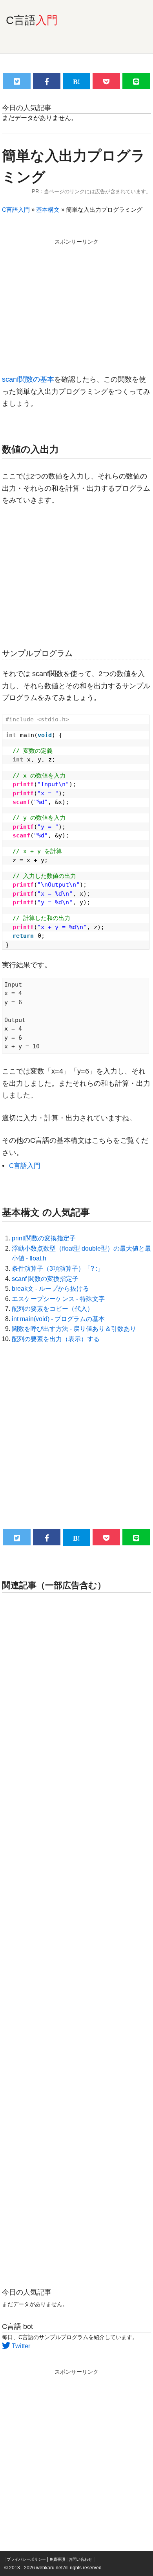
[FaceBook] (47, 81)
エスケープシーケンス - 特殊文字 (58, 1299)
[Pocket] (106, 81)
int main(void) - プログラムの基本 (58, 1319)
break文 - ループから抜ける (50, 1289)
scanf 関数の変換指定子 (45, 1279)
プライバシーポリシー (26, 2559)
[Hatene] (76, 81)
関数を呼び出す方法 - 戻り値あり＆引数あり (74, 1329)
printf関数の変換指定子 (44, 1238)
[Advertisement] (76, 303)
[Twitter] (17, 81)
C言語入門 (16, 210)
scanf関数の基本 (28, 379)
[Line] (136, 81)
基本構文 (48, 210)
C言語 (32, 20)
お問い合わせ (80, 2559)
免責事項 (57, 2559)
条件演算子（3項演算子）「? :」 (58, 1269)
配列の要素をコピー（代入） (53, 1309)
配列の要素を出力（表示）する (56, 1339)
